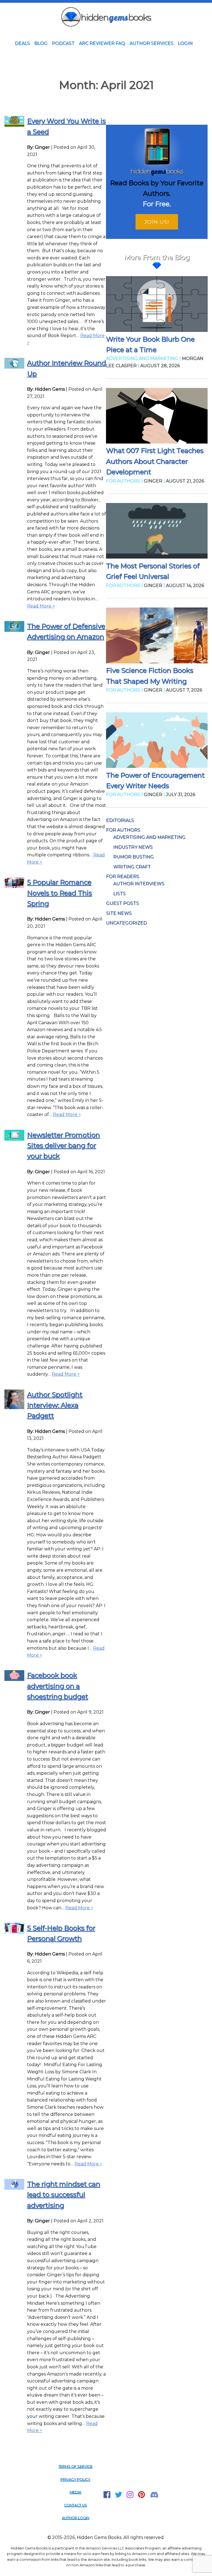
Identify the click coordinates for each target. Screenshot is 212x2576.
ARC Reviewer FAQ (102, 43)
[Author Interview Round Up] (14, 367)
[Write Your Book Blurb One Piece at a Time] (157, 305)
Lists (119, 894)
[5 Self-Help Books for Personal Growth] (14, 1932)
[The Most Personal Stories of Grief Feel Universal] (157, 532)
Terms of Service (75, 2466)
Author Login (75, 2518)
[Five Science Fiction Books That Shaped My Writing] (157, 636)
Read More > (41, 606)
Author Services (151, 43)
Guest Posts (122, 903)
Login (185, 43)
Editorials (120, 820)
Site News (119, 913)
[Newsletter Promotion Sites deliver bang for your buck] (14, 1139)
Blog (41, 43)
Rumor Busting (133, 857)
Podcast (63, 43)
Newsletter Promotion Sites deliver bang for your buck (63, 1146)
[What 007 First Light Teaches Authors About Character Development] (157, 417)
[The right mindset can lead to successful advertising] (14, 2188)
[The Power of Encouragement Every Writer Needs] (157, 741)
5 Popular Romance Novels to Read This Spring (59, 893)
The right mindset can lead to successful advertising (64, 2195)
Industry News (133, 847)
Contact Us (75, 2505)
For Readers (123, 876)
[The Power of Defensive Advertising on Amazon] (14, 630)
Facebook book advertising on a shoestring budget (58, 1686)
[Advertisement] (106, 64)
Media (75, 2492)
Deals (22, 43)
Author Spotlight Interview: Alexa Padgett (55, 1405)
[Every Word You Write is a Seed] (14, 125)
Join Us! (157, 222)
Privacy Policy (75, 2479)
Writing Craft (132, 867)
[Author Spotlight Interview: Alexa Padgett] (14, 1408)
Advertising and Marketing (149, 837)
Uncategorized (126, 923)
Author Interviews (139, 884)
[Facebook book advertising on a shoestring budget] (14, 1679)
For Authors (123, 830)
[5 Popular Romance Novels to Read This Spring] (14, 886)
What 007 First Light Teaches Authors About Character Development (155, 461)
